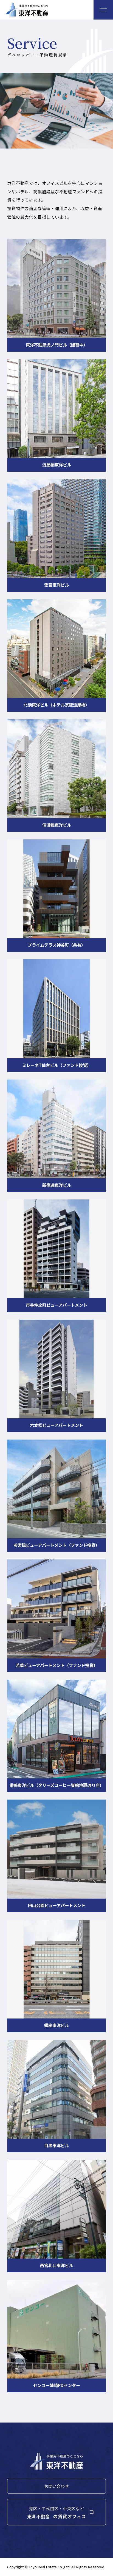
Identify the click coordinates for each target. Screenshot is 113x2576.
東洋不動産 (27, 10)
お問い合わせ (56, 2486)
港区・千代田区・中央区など (57, 2508)
